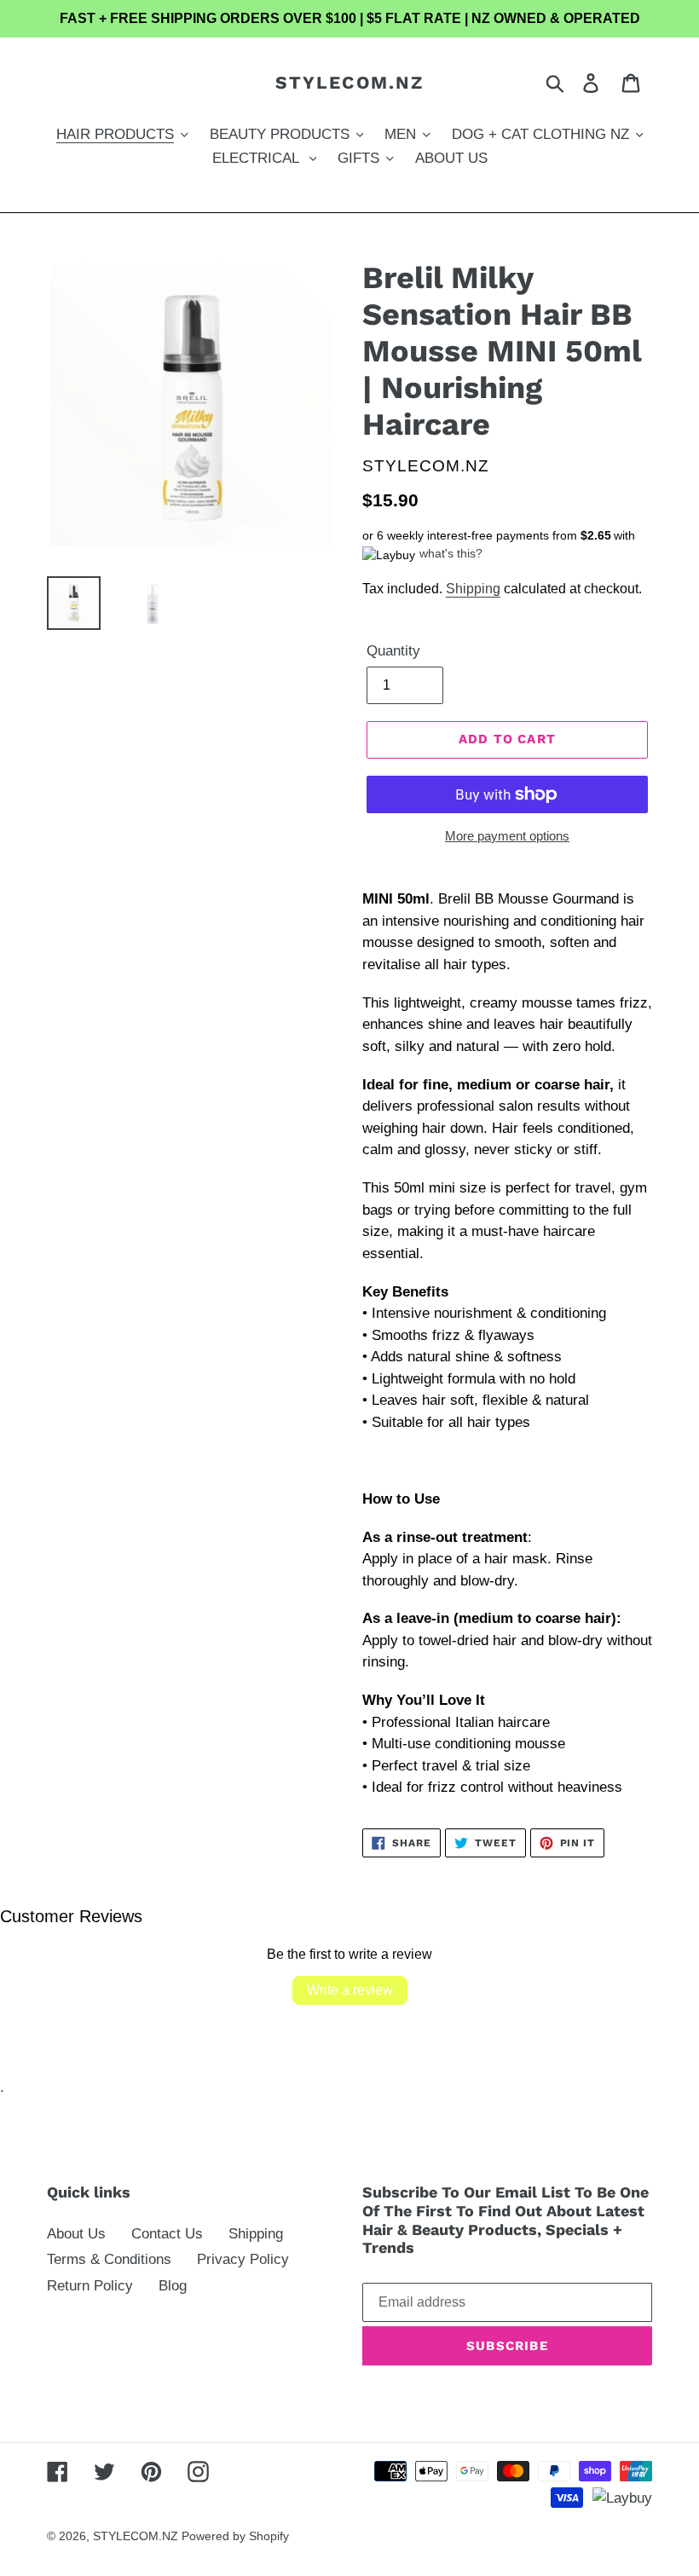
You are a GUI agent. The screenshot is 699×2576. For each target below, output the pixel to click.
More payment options (507, 836)
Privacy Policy (243, 2259)
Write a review (350, 1990)
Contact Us (167, 2234)
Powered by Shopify (235, 2536)
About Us (76, 2234)
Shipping (473, 589)
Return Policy (90, 2286)
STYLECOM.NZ (349, 82)
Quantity (393, 651)
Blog (173, 2286)
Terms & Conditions (109, 2259)
